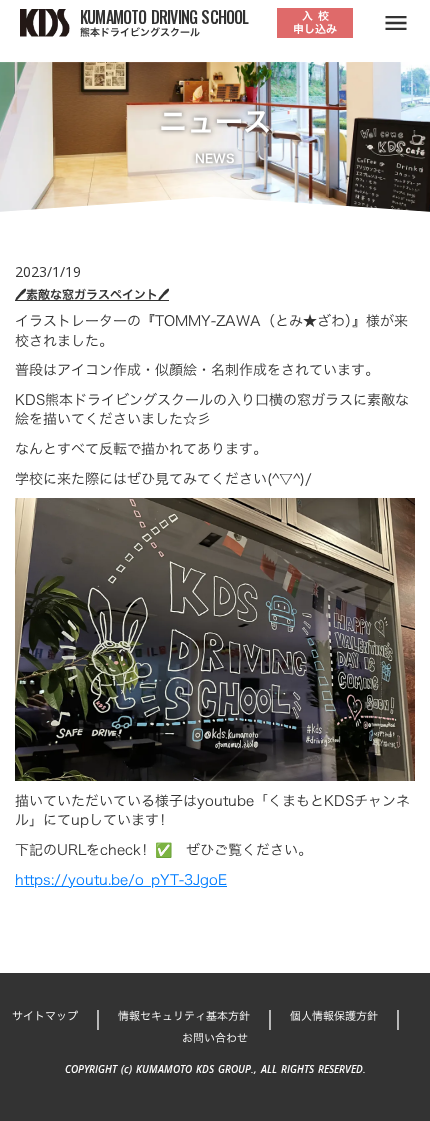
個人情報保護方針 (334, 1016)
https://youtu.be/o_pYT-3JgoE (121, 879)
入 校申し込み (315, 22)
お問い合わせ (215, 1038)
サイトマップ (45, 1016)
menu (396, 23)
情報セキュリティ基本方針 (184, 1016)
